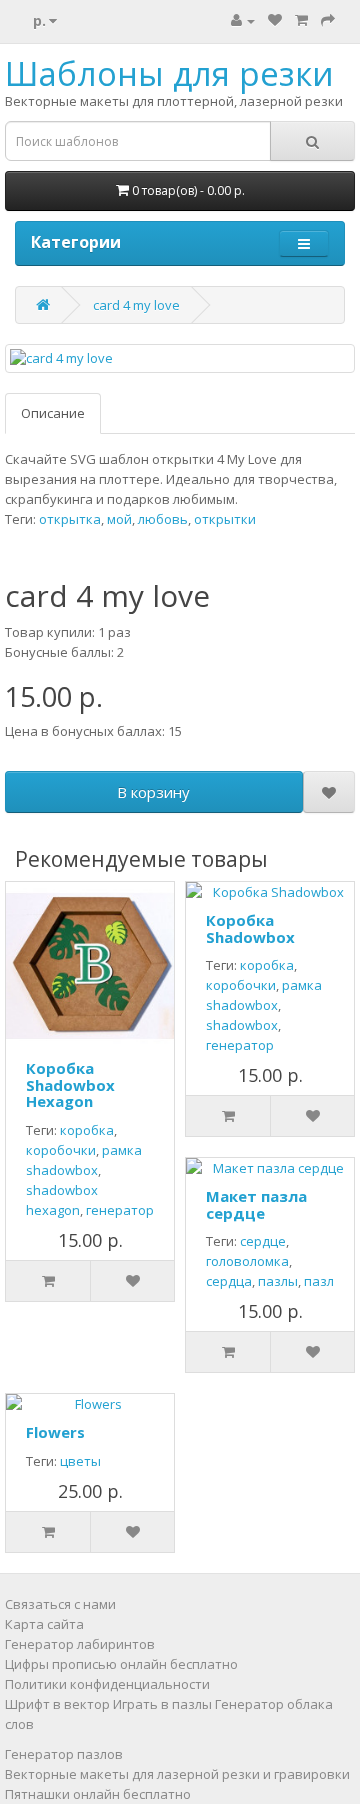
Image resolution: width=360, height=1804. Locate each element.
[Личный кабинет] (243, 20)
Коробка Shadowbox (250, 928)
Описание (53, 413)
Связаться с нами (60, 1604)
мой (119, 519)
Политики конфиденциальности (107, 1684)
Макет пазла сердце (256, 1204)
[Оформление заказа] (328, 20)
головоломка (247, 1261)
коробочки (61, 1150)
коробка (87, 1130)
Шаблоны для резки (169, 73)
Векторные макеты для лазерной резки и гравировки (177, 1774)
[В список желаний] (329, 792)
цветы (80, 1461)
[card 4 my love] (180, 358)
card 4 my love (136, 305)
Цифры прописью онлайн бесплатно (121, 1664)
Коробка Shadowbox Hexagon (70, 1084)
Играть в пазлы (162, 1704)
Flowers (55, 1432)
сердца (229, 1281)
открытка (70, 519)
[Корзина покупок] (301, 20)
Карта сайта (44, 1624)
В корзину (153, 792)
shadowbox (242, 1025)
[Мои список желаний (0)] (275, 20)
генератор (120, 1210)
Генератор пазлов (64, 1754)
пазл (319, 1281)
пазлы (278, 1281)
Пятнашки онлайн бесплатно (98, 1794)
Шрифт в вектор (57, 1704)
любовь (163, 519)
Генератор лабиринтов (80, 1644)
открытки (225, 519)
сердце (263, 1241)
